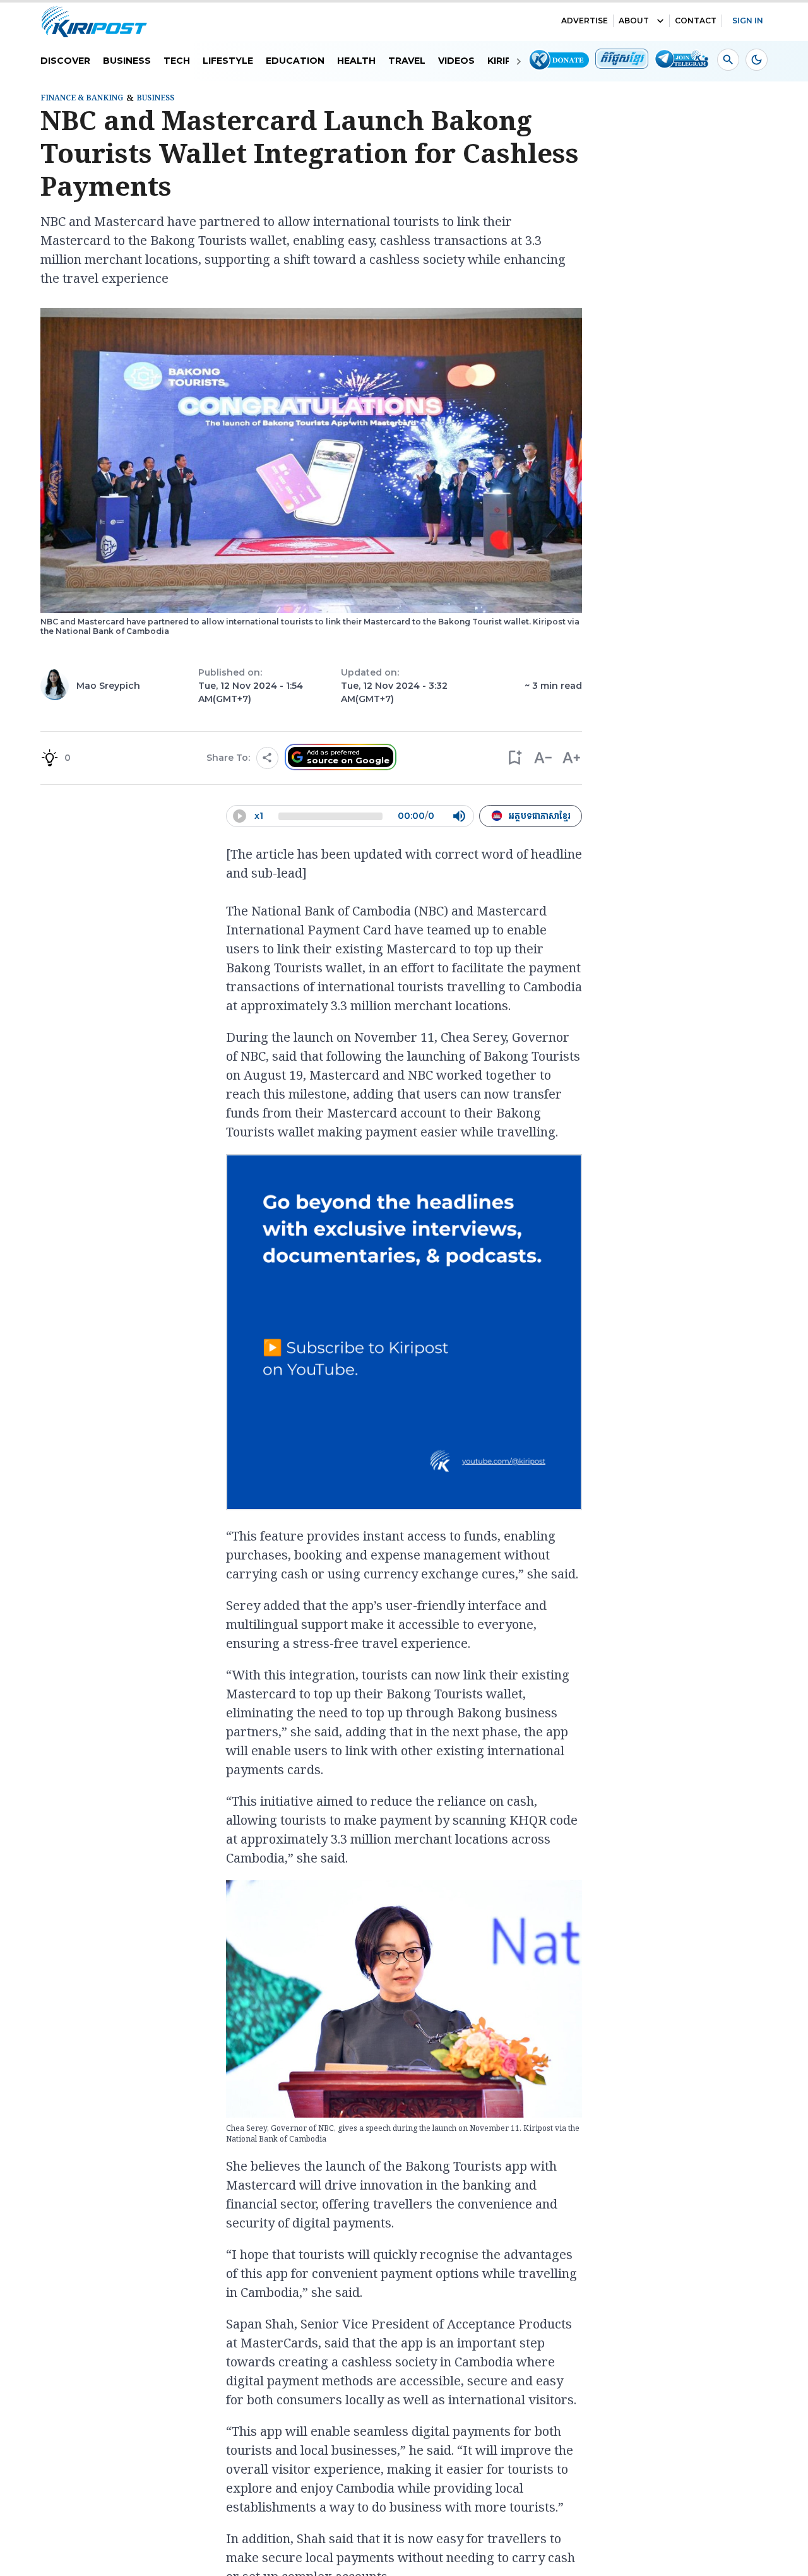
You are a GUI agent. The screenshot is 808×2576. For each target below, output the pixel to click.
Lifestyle (228, 61)
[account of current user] (728, 60)
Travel (407, 61)
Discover (65, 61)
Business (127, 61)
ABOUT (634, 21)
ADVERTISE (585, 21)
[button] (514, 758)
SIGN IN (748, 21)
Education (295, 61)
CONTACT (696, 21)
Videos (456, 61)
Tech (177, 61)
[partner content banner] (404, 1334)
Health (356, 61)
